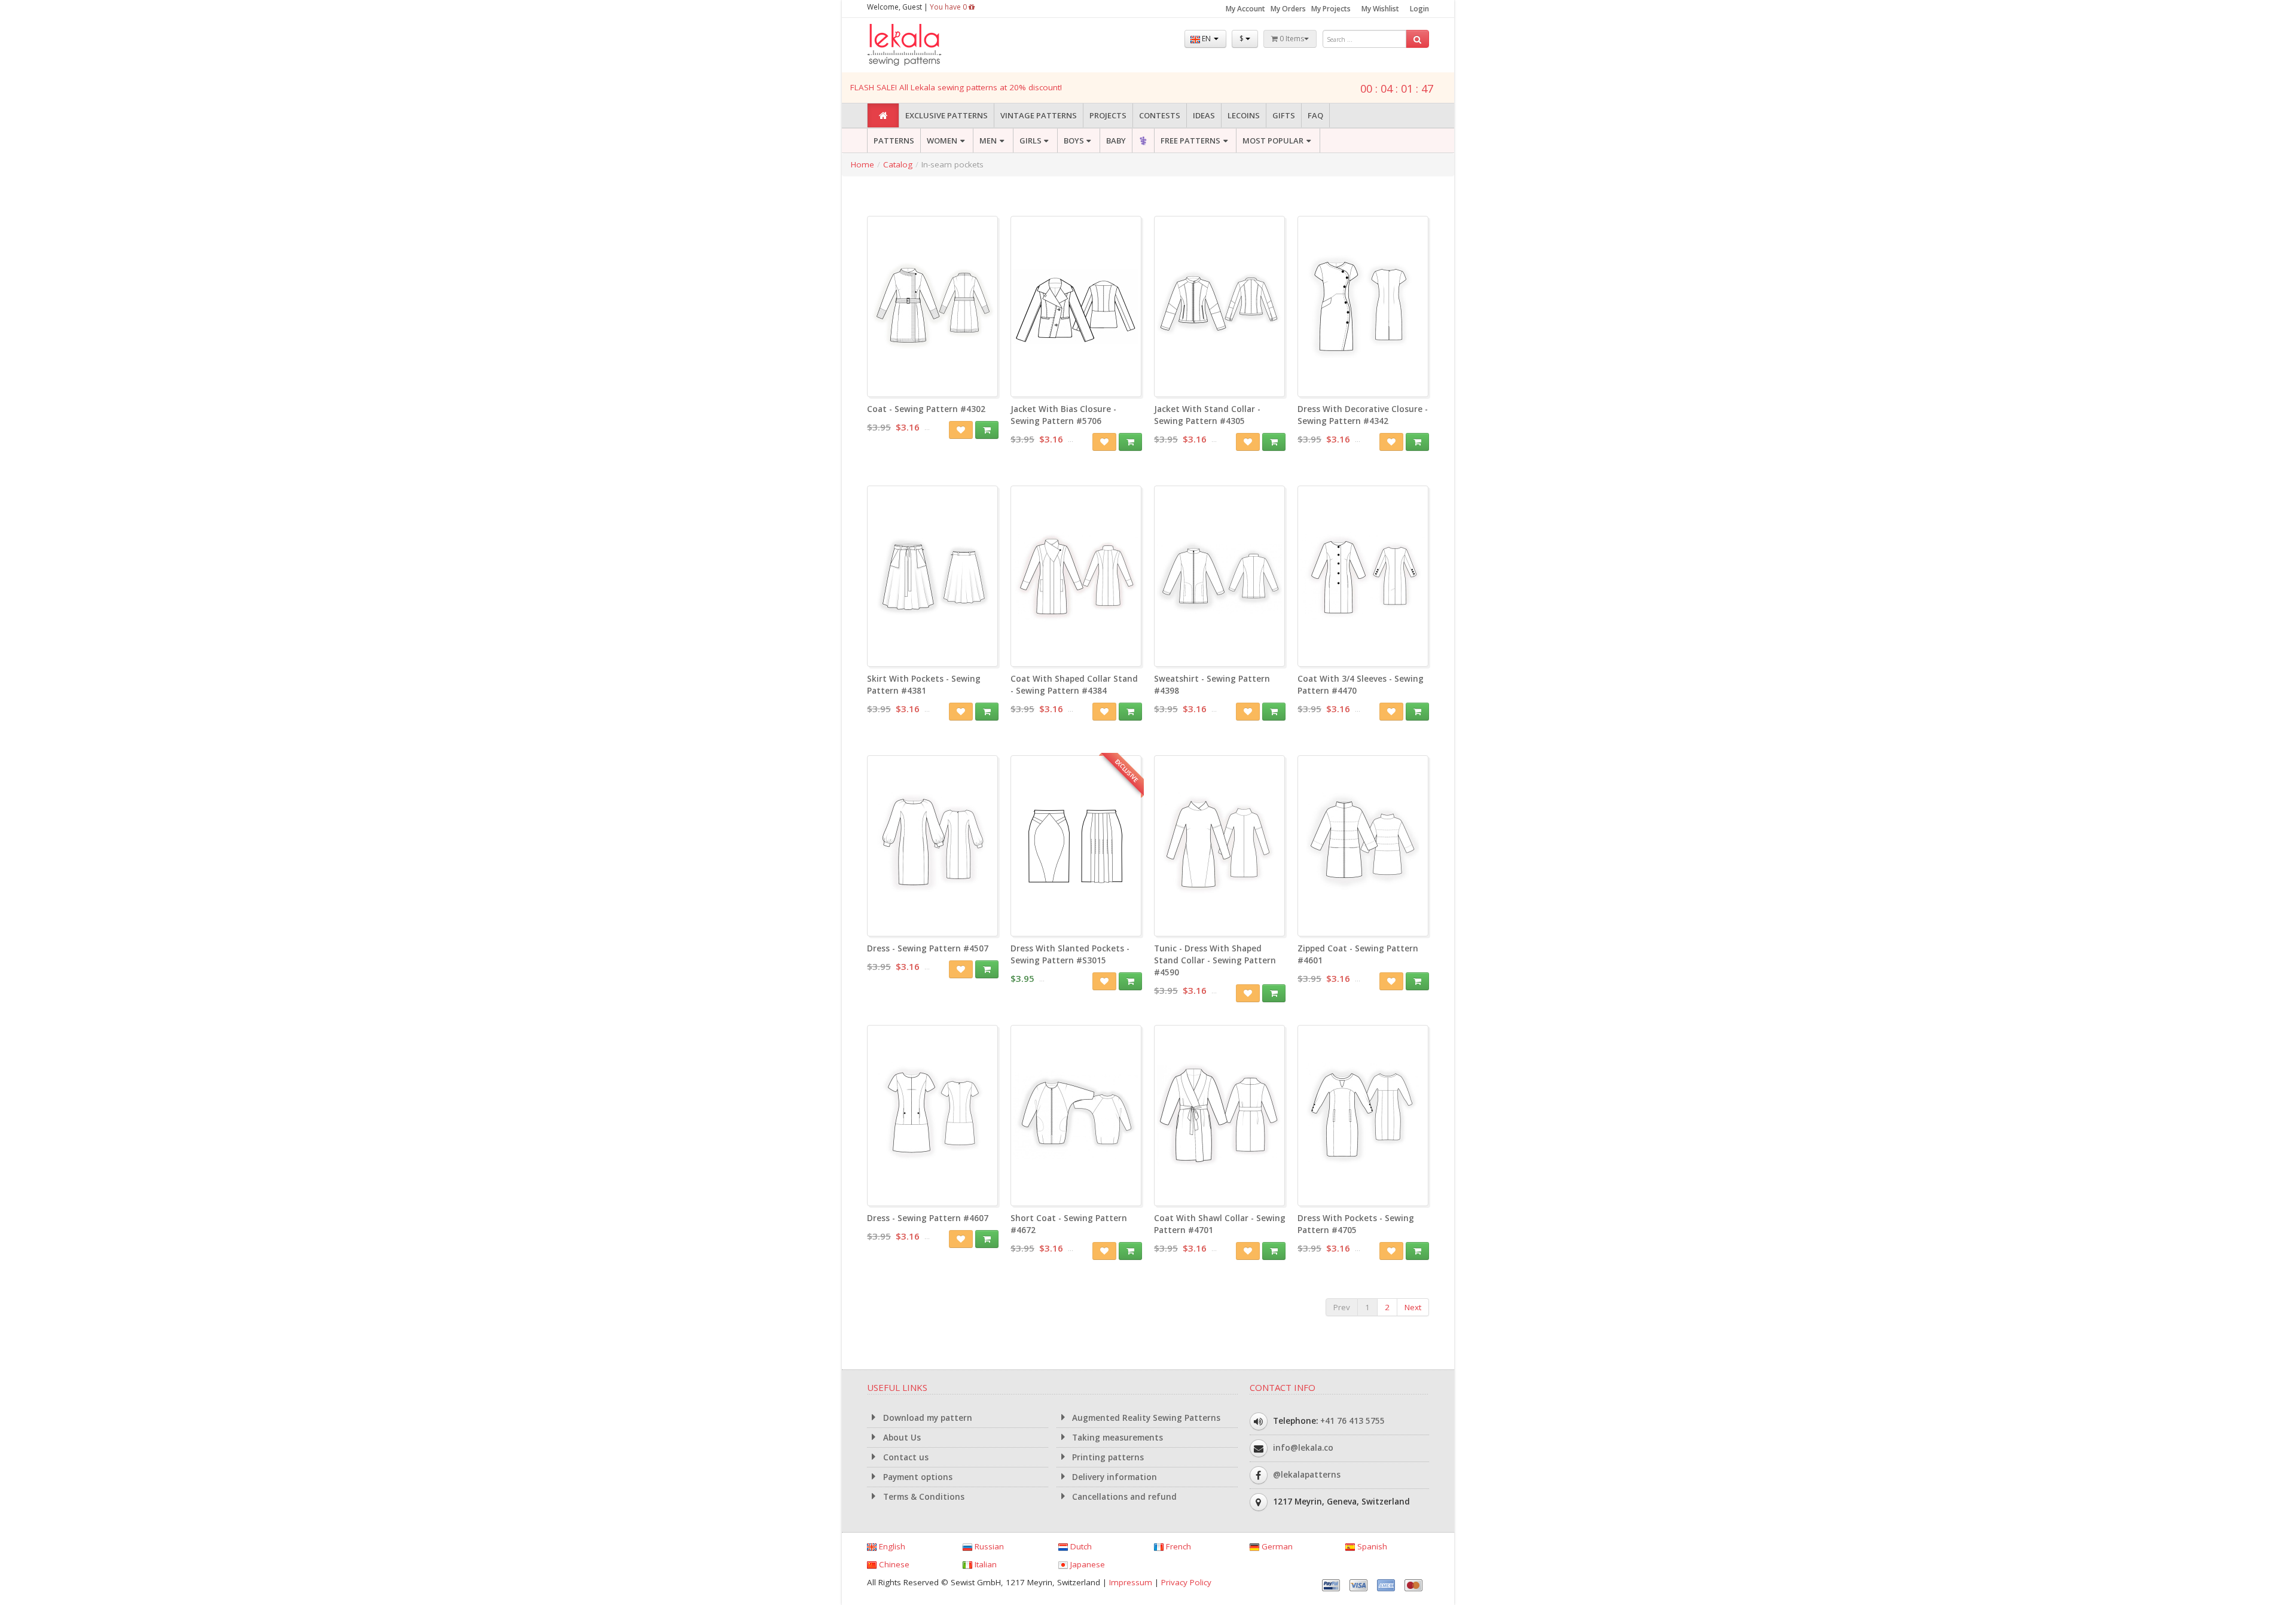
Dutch (1080, 1546)
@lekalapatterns (1307, 1475)
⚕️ (1143, 141)
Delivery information (1113, 1477)
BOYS (1074, 141)
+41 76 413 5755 (1352, 1421)
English (891, 1546)
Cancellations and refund (1123, 1497)
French (1177, 1546)
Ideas (1204, 115)
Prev (1342, 1307)
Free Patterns (1190, 141)
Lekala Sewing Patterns (927, 45)
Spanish (1371, 1546)
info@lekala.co (1303, 1448)
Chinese (893, 1564)
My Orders (1288, 9)
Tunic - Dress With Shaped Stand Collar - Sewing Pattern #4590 (1215, 960)
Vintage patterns (1039, 115)
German (1276, 1546)
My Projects (1331, 9)
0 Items (1291, 39)
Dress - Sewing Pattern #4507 (928, 948)
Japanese (1086, 1564)
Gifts (1284, 115)
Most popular (1273, 141)
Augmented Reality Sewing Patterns (1145, 1418)
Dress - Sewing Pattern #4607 (928, 1218)
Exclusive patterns (947, 115)
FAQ (1315, 115)
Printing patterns (1107, 1457)
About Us (901, 1438)
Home (862, 164)
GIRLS (1031, 141)
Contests (1160, 115)
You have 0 (949, 7)
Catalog (898, 164)
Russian (988, 1546)
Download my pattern (926, 1418)
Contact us (905, 1457)
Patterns (894, 141)
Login (1419, 9)
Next (1413, 1307)
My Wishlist (1380, 9)
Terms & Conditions (923, 1497)
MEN (988, 141)
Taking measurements (1116, 1438)
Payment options (917, 1477)
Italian (984, 1564)
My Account (1245, 9)
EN (1206, 39)
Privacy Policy (1186, 1582)
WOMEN (942, 141)
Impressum (1131, 1582)
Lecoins (1244, 115)
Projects (1108, 115)
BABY (1116, 141)
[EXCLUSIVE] (1076, 930)
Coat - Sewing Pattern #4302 (926, 409)
